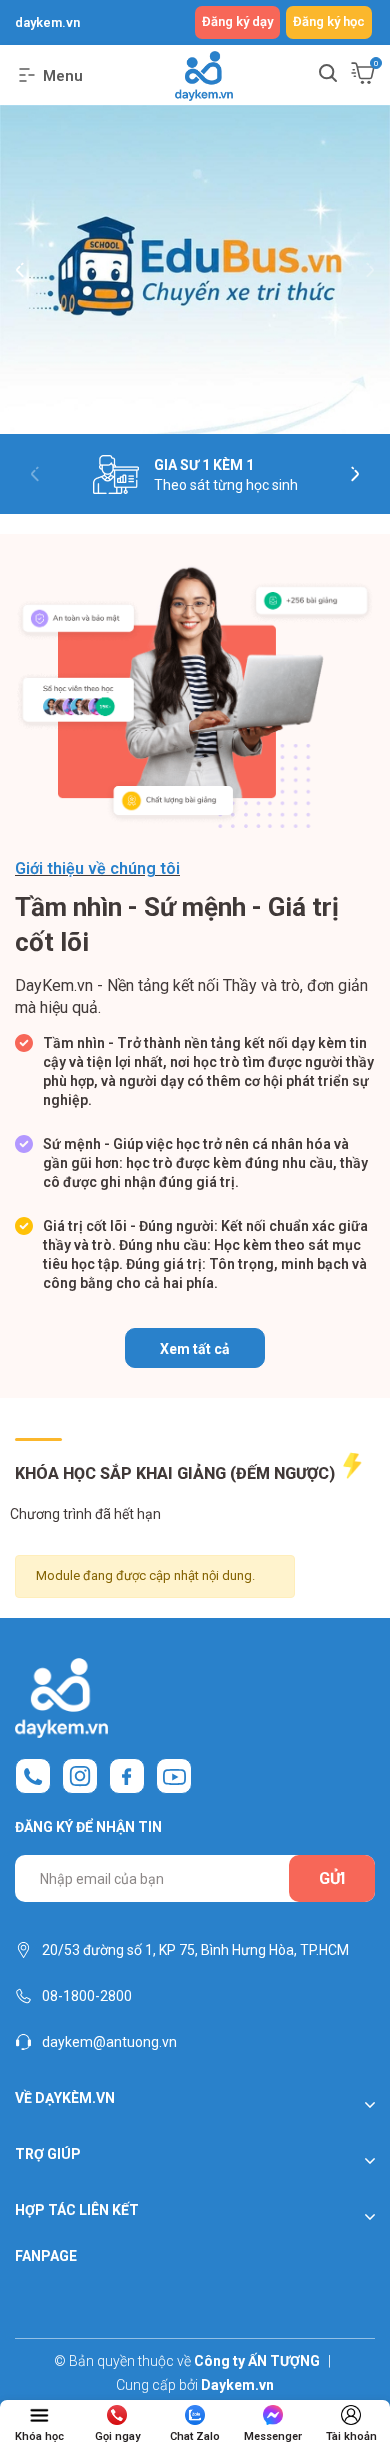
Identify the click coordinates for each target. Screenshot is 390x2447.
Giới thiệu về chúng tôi (97, 868)
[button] (20, 265)
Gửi (332, 1878)
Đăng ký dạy (237, 21)
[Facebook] (127, 1776)
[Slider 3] (195, 269)
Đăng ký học (329, 21)
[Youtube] (174, 1776)
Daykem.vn (237, 2385)
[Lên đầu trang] (357, 2372)
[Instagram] (80, 1776)
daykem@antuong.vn (109, 2042)
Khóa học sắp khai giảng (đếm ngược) (177, 1473)
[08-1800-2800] (33, 1776)
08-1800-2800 (87, 1996)
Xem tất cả (195, 1349)
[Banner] (195, 696)
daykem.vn (47, 22)
